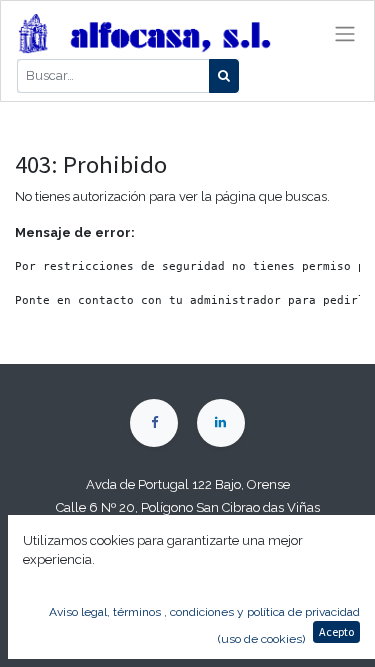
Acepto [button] (336, 631)
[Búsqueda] (224, 76)
